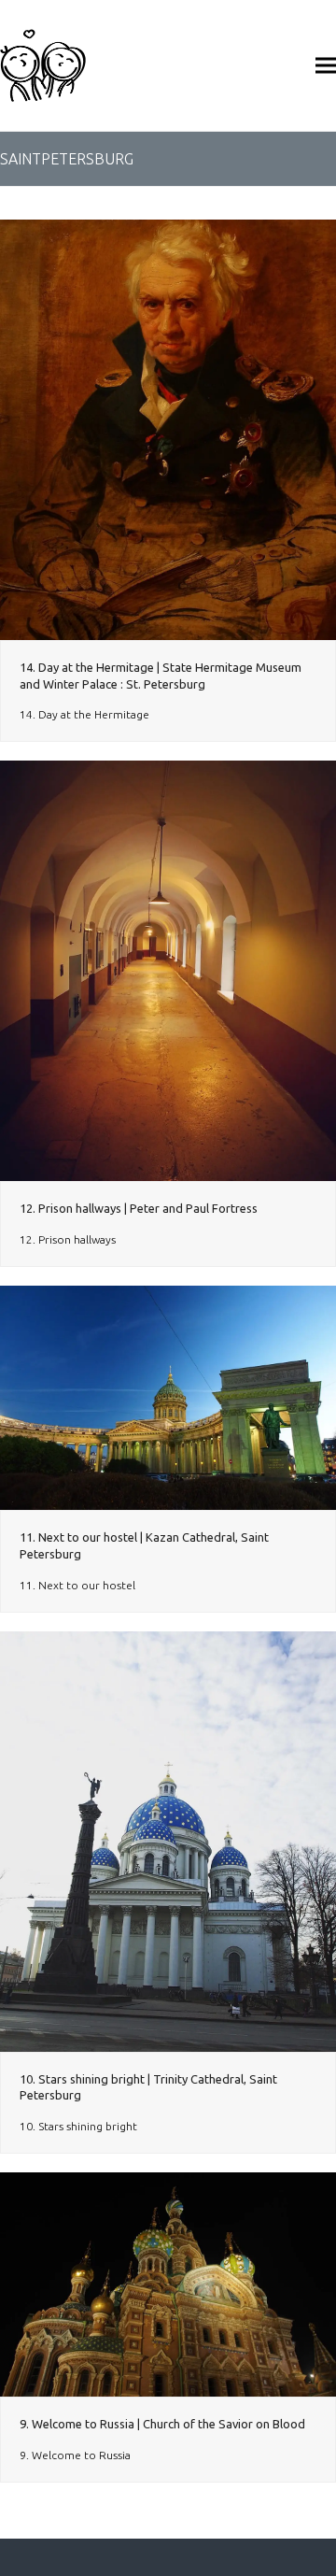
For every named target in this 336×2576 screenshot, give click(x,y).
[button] (326, 65)
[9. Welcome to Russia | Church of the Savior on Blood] (168, 2283)
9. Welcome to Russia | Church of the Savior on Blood (162, 2424)
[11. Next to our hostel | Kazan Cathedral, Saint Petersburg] (168, 1396)
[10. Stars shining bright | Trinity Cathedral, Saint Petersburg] (168, 1840)
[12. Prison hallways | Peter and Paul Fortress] (168, 970)
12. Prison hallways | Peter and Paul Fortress (139, 1208)
